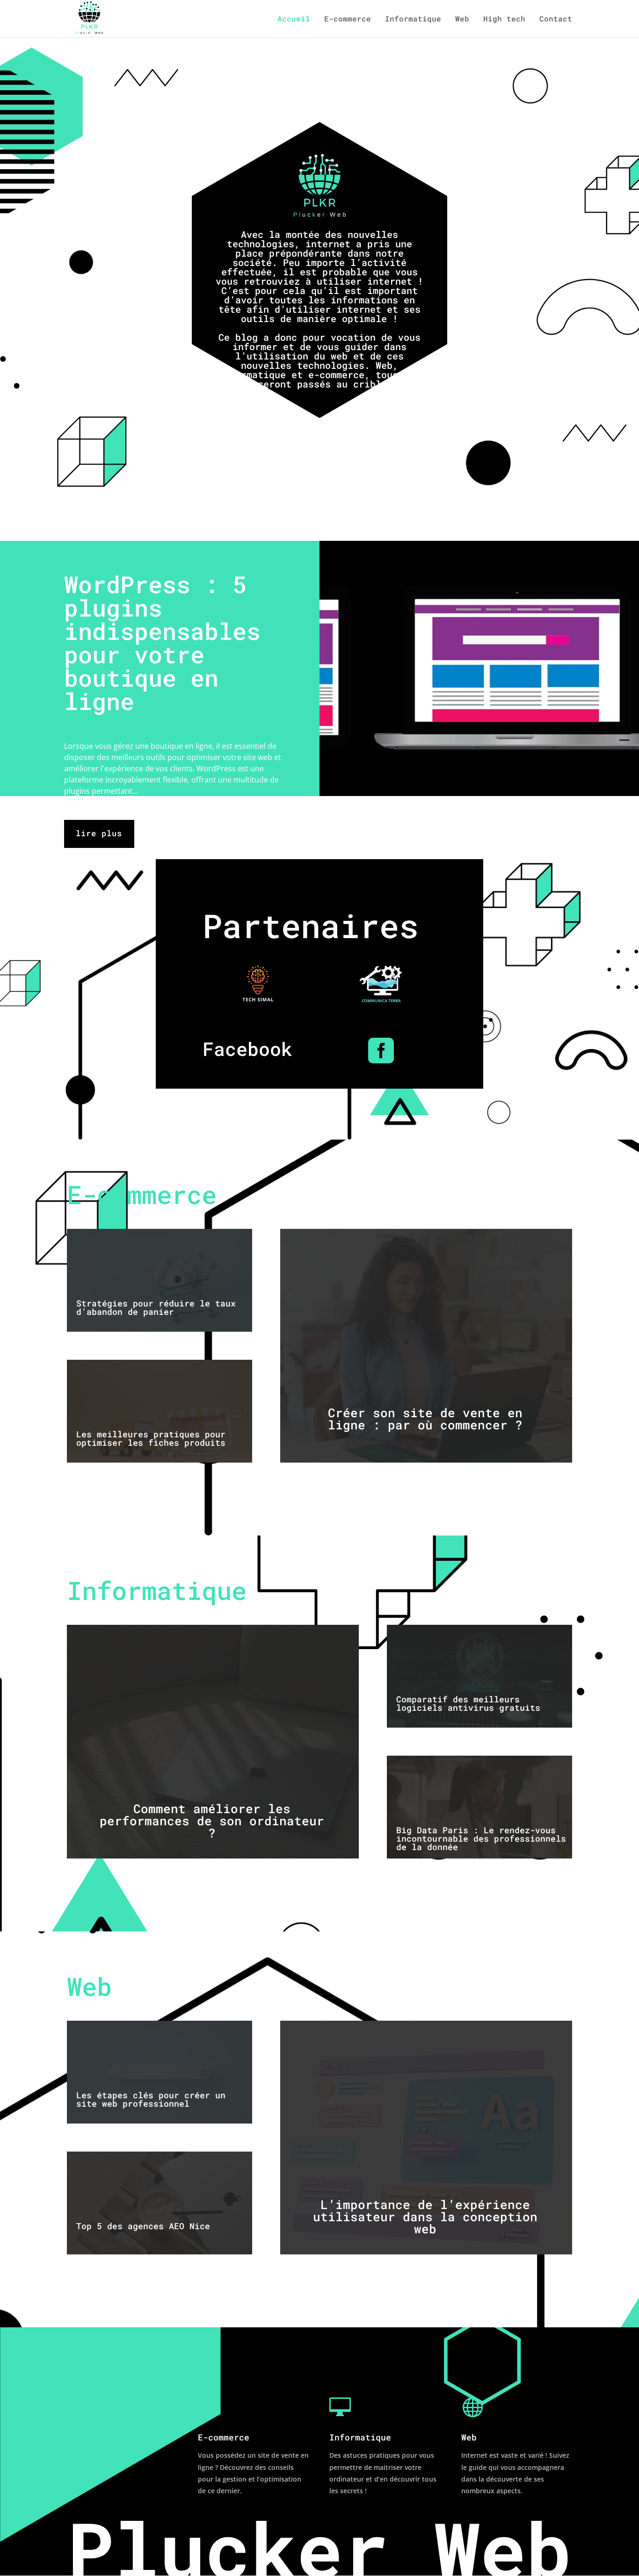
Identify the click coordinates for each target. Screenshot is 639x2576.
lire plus (99, 833)
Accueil (294, 19)
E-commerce (348, 19)
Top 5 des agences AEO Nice (143, 2226)
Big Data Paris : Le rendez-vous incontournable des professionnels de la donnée (481, 1838)
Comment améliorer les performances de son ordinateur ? (212, 1821)
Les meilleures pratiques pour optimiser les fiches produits (151, 1438)
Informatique (413, 19)
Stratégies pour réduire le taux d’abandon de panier (156, 1307)
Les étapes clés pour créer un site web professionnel (151, 2099)
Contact (556, 19)
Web (462, 19)
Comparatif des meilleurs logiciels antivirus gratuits (468, 1703)
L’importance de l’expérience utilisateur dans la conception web (425, 2217)
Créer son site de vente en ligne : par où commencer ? (425, 1419)
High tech (504, 19)
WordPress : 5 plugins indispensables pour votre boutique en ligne (162, 643)
